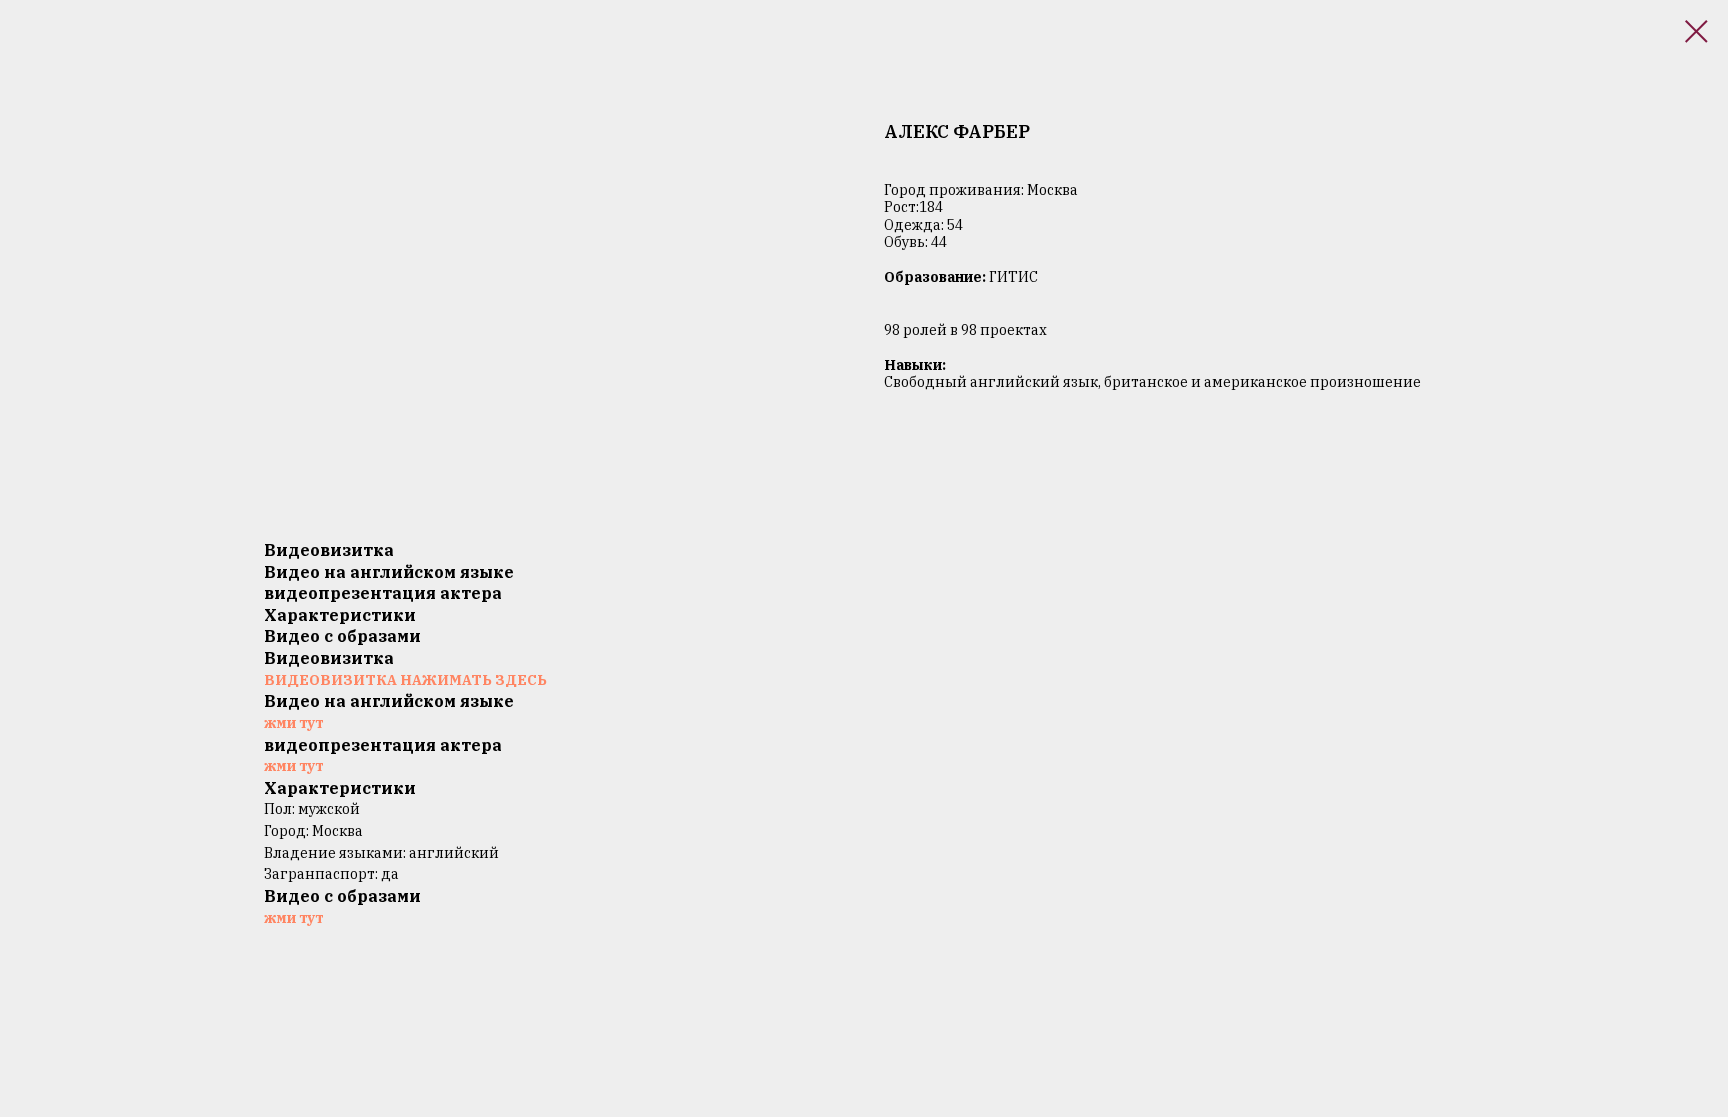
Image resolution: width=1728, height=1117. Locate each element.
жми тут (293, 723)
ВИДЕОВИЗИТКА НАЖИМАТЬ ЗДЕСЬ (405, 680)
